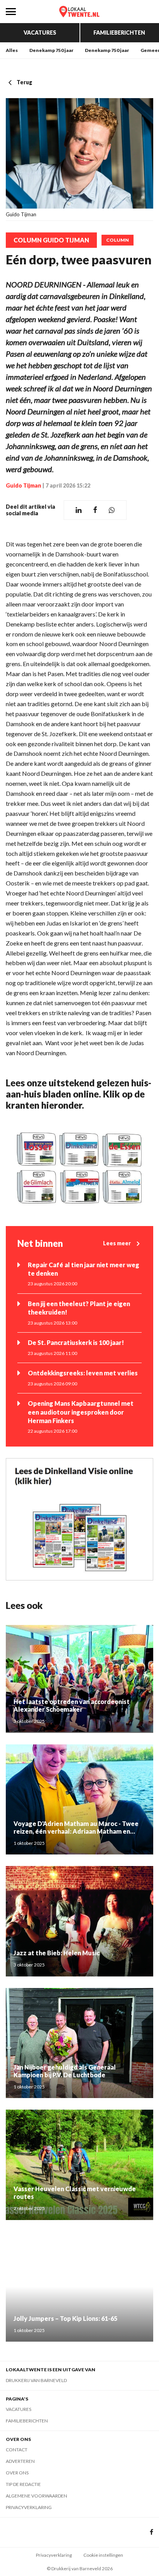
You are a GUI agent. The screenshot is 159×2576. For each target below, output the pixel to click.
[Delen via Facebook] (95, 510)
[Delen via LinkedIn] (79, 510)
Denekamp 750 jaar (51, 50)
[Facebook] (151, 2532)
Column (118, 240)
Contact (17, 2450)
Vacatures (40, 33)
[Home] (79, 12)
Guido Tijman (24, 485)
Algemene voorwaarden (36, 2496)
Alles (12, 50)
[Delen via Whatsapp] (112, 510)
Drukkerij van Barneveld (36, 2380)
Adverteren (20, 2461)
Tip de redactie (23, 2484)
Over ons (17, 2473)
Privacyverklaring (29, 2507)
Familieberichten (119, 33)
